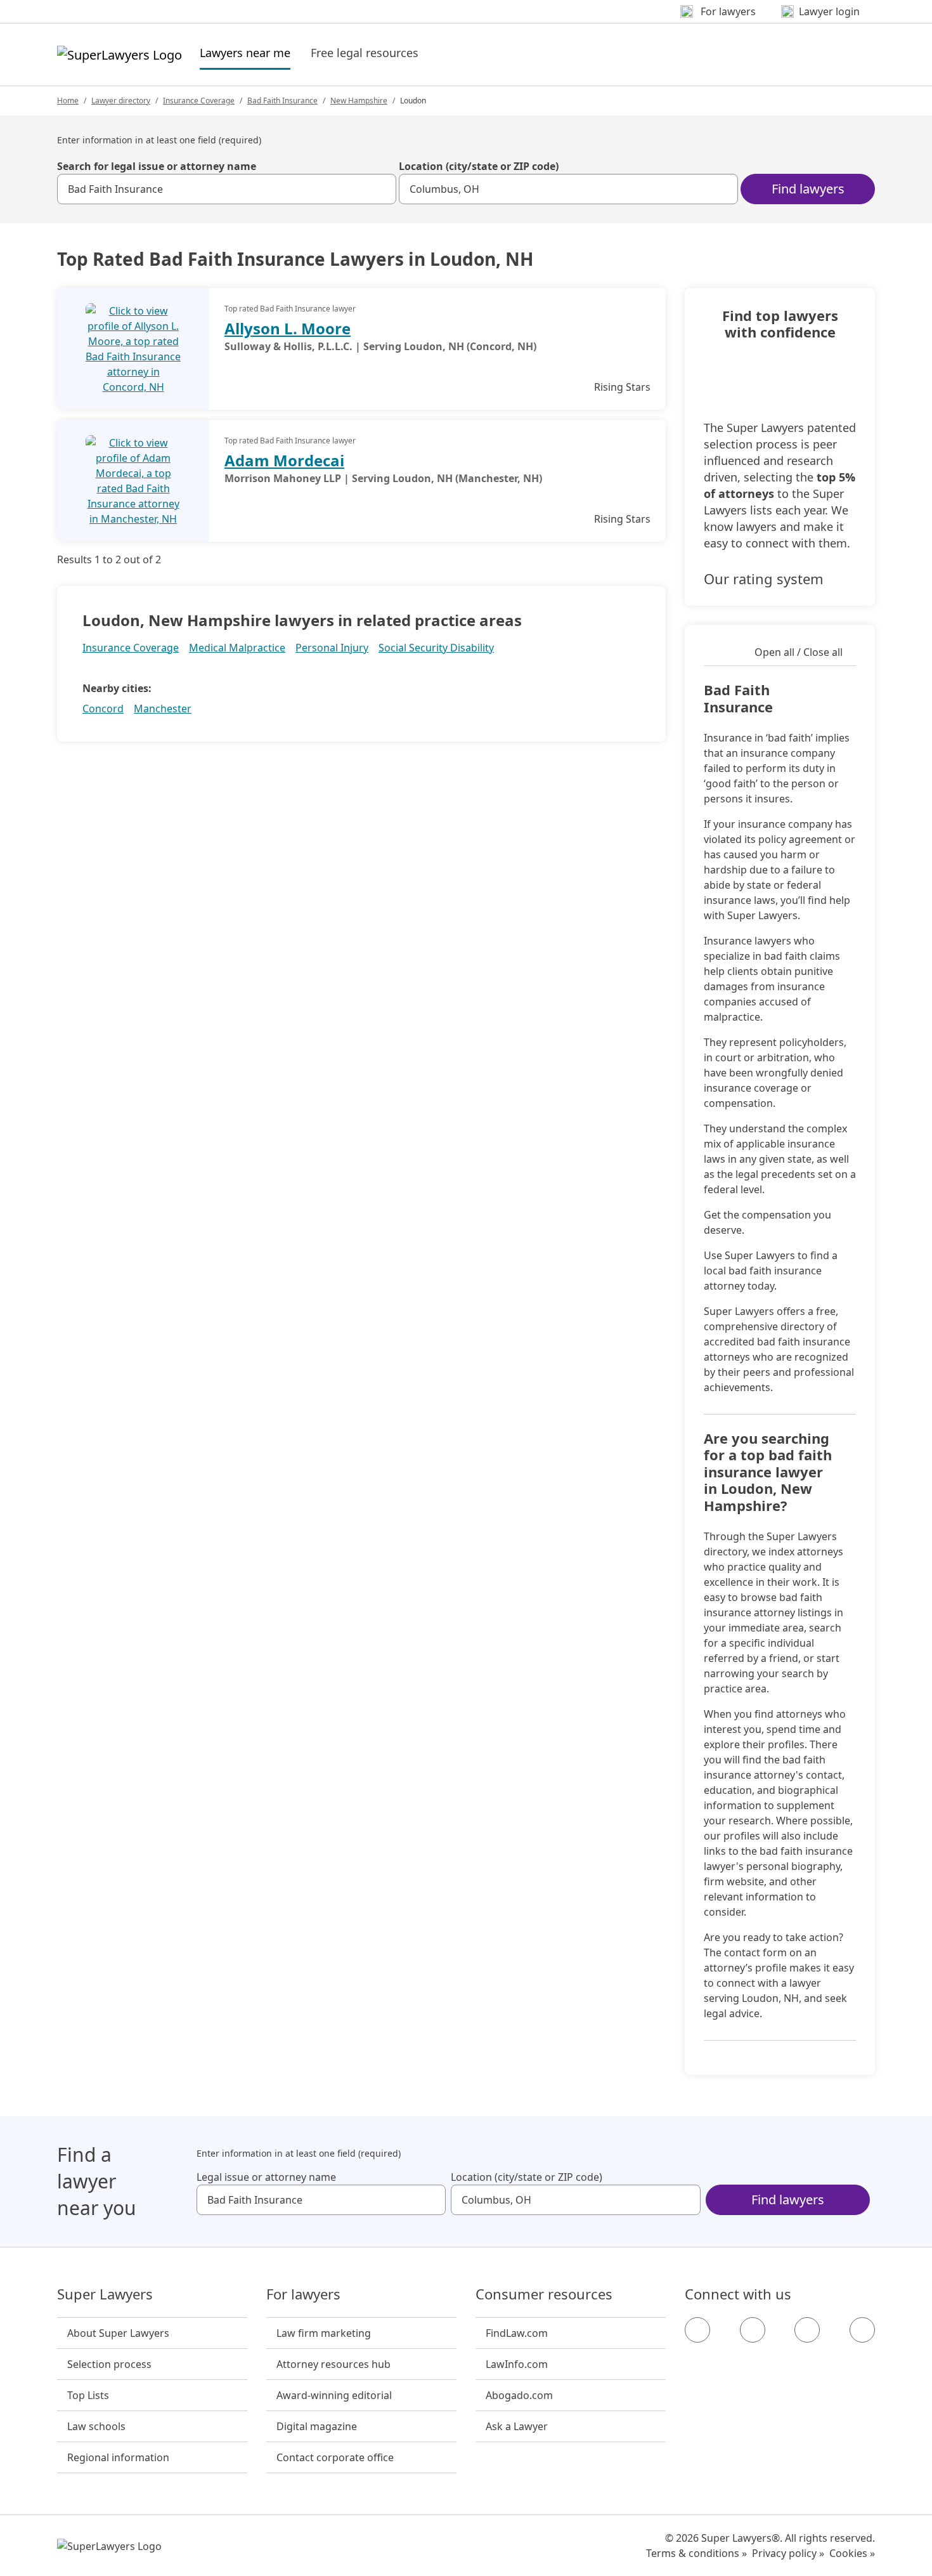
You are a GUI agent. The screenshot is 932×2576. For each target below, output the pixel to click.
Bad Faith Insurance (282, 101)
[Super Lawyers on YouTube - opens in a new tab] (807, 2330)
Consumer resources (544, 2294)
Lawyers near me (245, 52)
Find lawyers (808, 189)
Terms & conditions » (696, 2553)
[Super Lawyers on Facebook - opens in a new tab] (697, 2330)
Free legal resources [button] (365, 53)
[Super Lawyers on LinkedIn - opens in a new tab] (862, 2330)
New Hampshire (359, 101)
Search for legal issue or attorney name (157, 166)
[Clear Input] (381, 189)
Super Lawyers (105, 2294)
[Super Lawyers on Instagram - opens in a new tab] (753, 2330)
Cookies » (852, 2553)
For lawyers (303, 2294)
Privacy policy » (788, 2553)
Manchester (163, 709)
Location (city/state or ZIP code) (479, 166)
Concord (103, 709)
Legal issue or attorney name (266, 2177)
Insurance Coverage (199, 101)
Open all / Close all (799, 652)
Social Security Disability (436, 648)
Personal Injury (332, 648)
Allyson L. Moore (288, 328)
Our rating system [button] (764, 579)
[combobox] (227, 189)
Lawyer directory (121, 101)
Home (68, 101)
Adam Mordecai (284, 460)
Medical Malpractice (237, 648)
